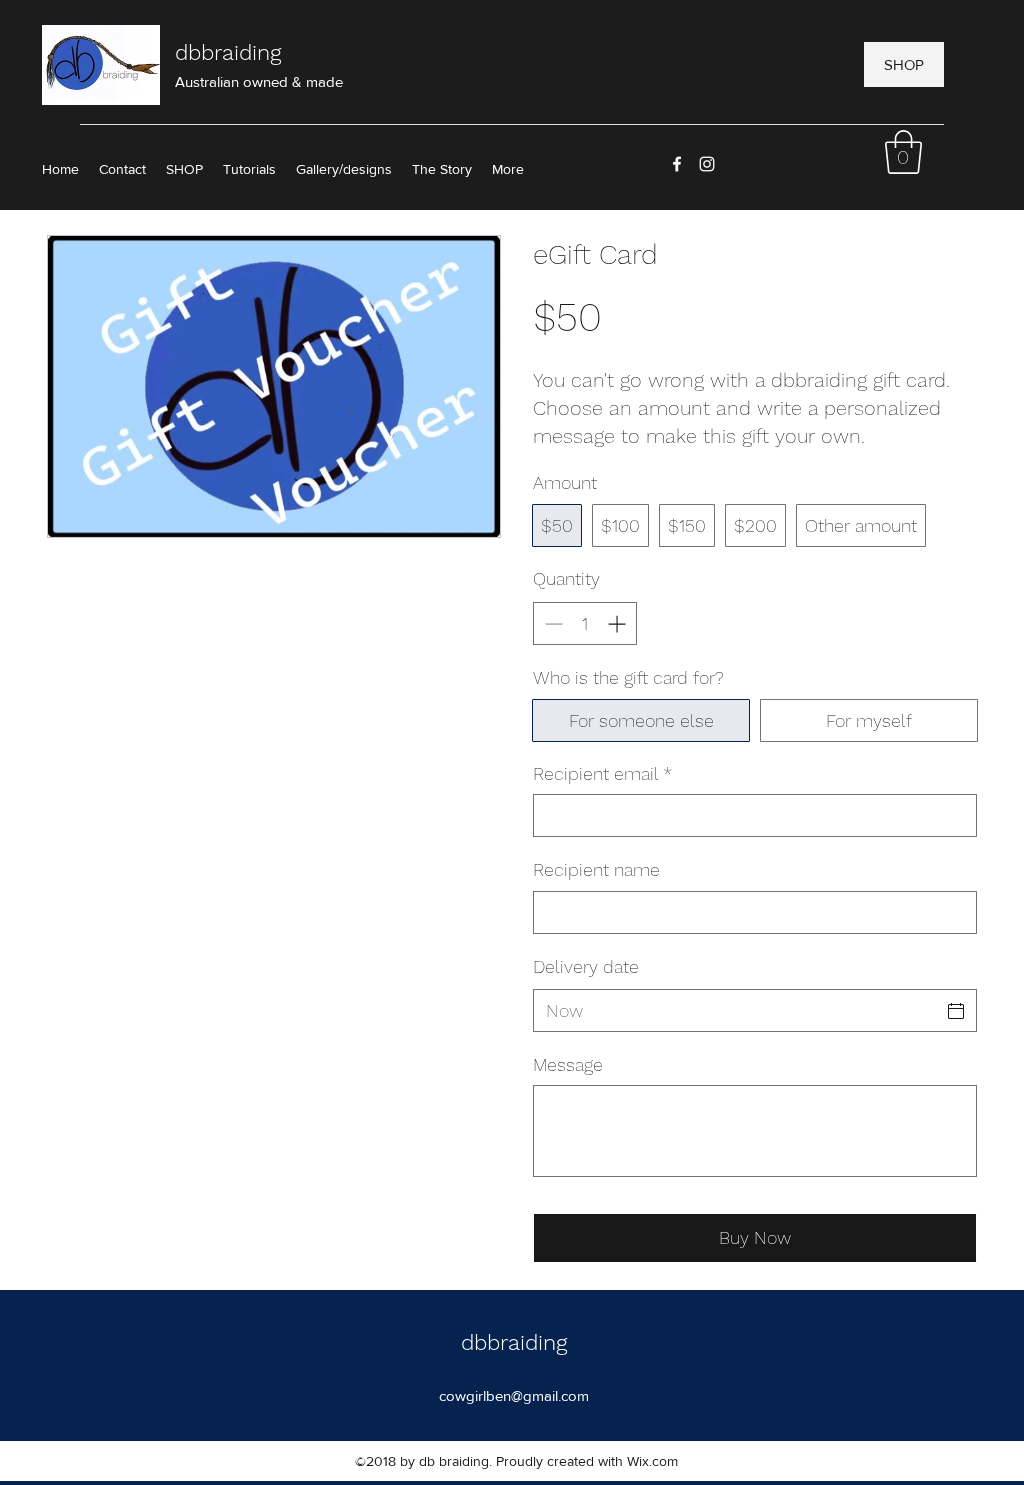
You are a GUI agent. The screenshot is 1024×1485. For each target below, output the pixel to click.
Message (568, 1064)
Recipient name (596, 869)
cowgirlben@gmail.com (514, 1395)
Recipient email (602, 773)
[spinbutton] (585, 623)
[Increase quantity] (618, 623)
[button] (903, 152)
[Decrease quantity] (551, 623)
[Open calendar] (956, 1011)
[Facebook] (677, 164)
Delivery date (586, 966)
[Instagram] (707, 164)
